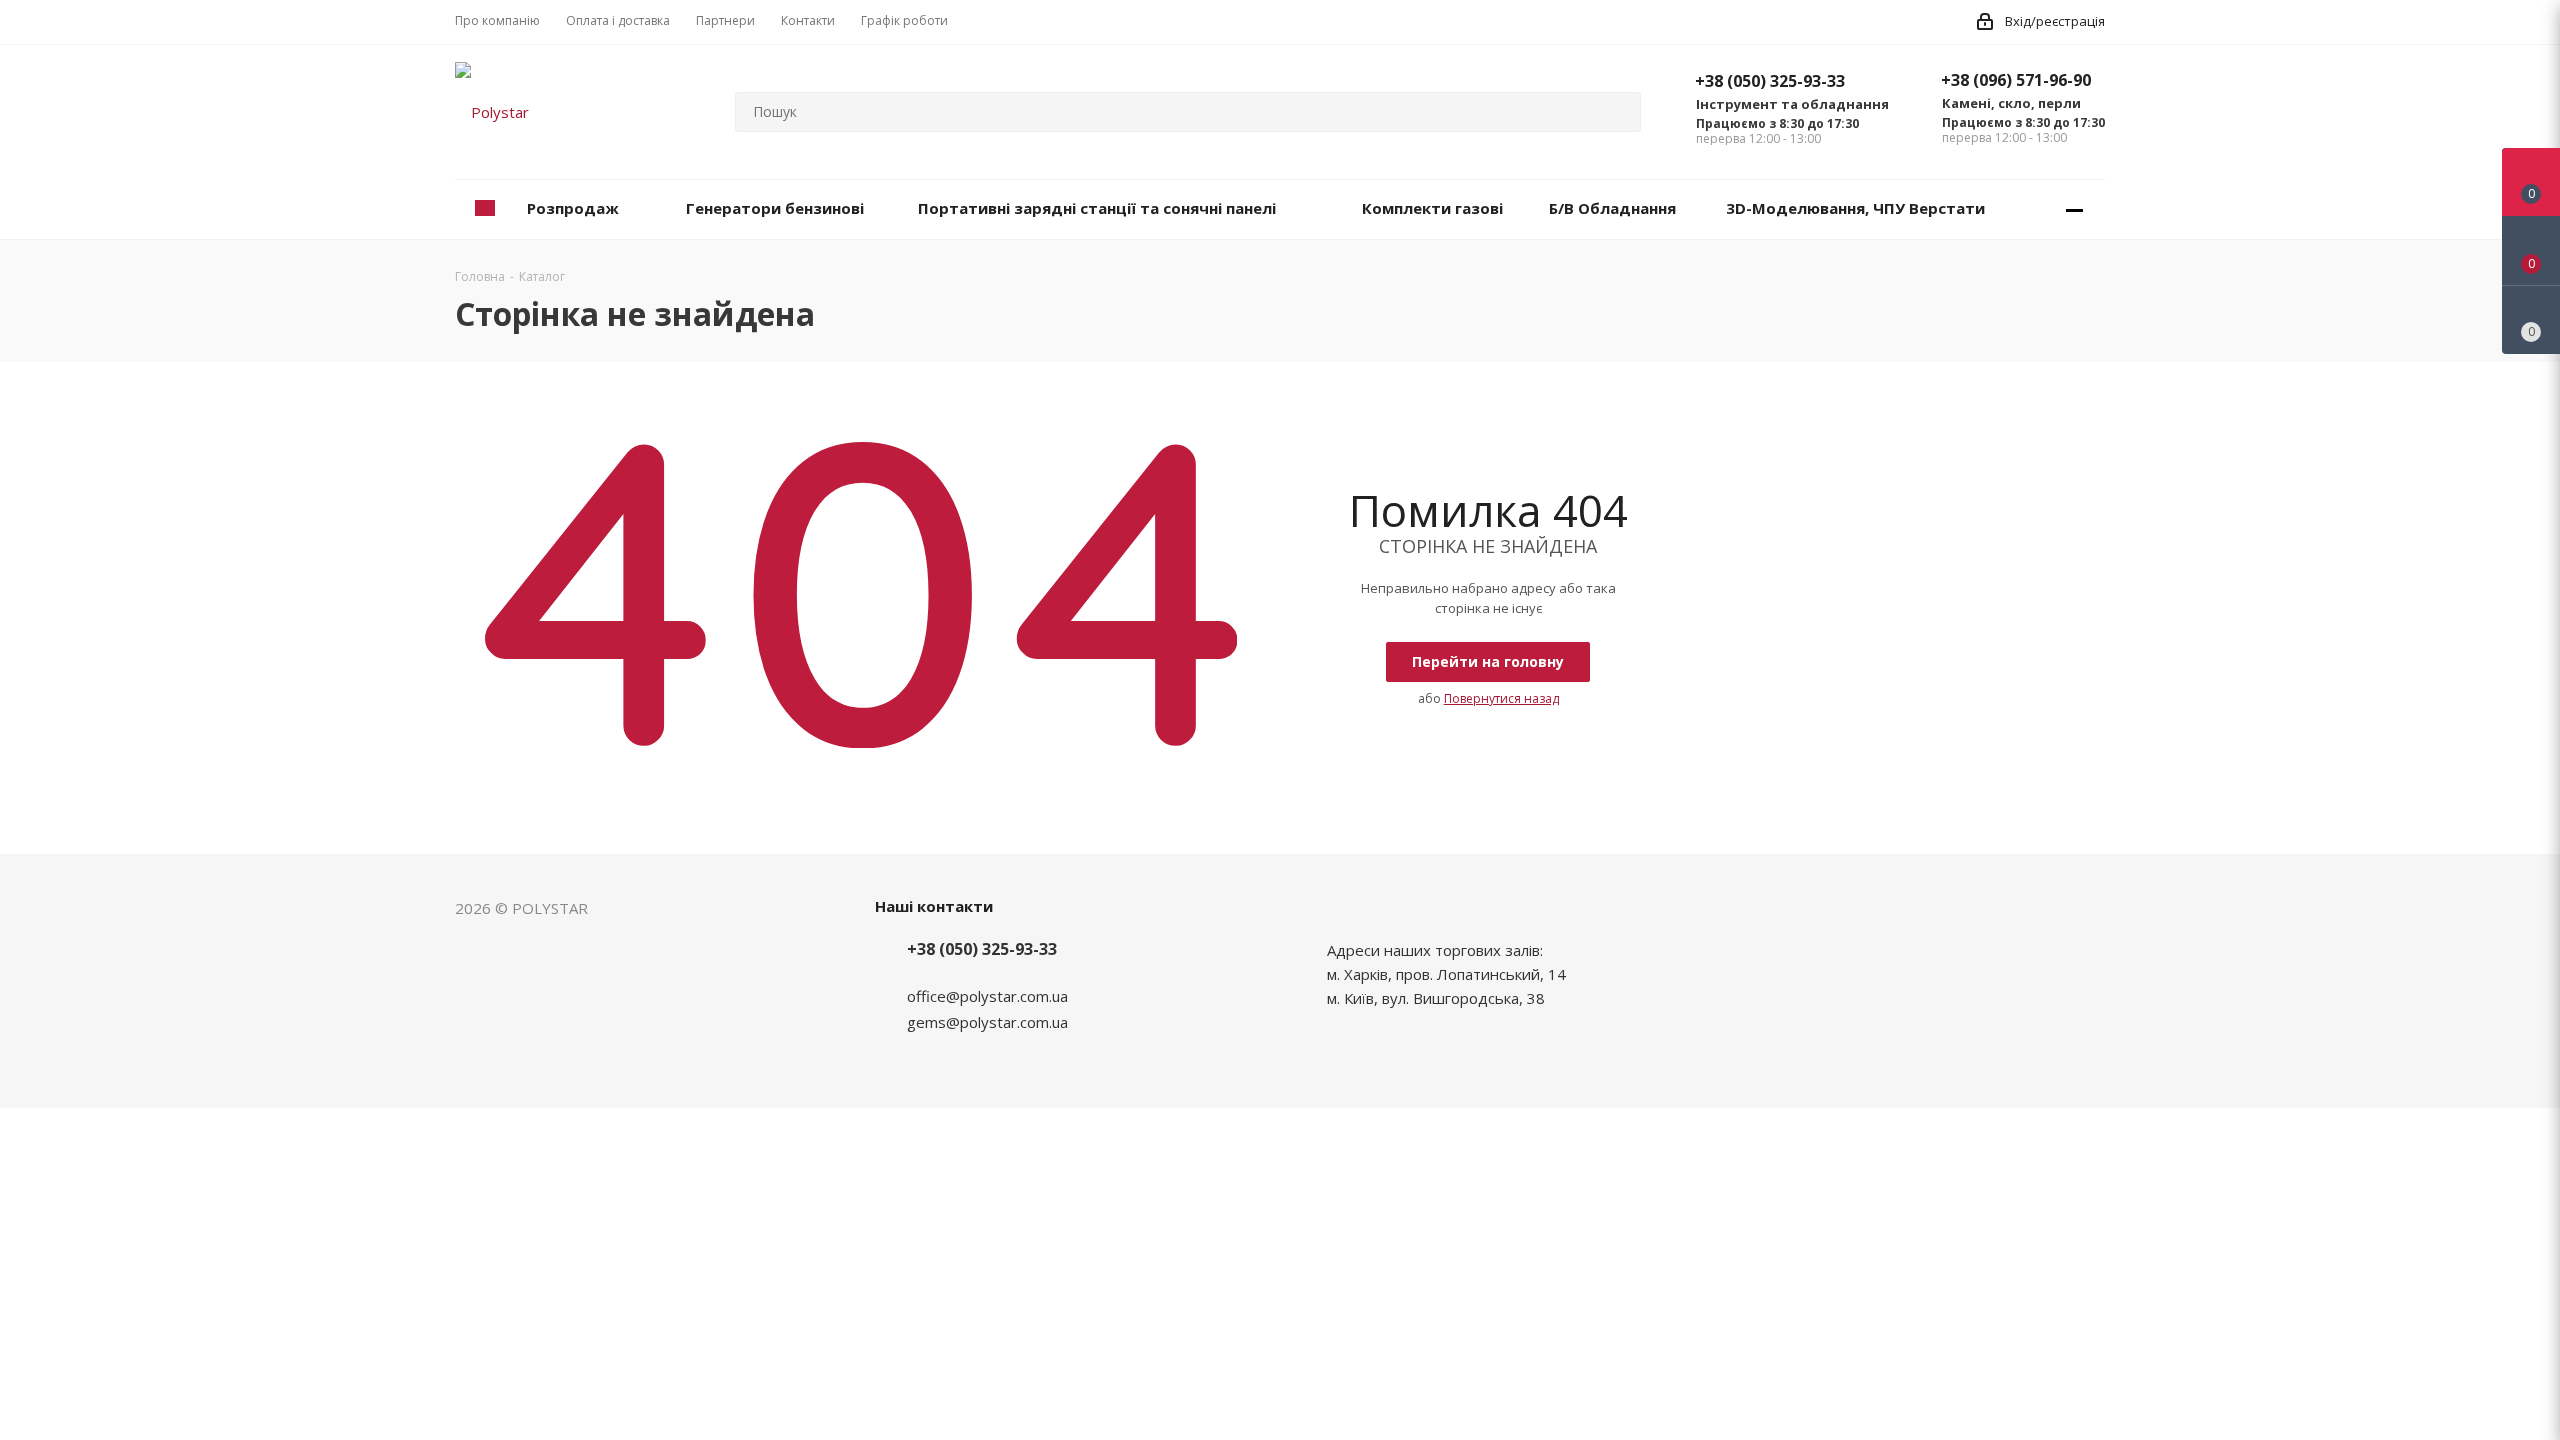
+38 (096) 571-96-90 (2016, 80)
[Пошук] (1617, 112)
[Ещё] (2075, 209)
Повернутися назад (1501, 698)
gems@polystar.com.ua (987, 1022)
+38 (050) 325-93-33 (1770, 81)
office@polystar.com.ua (987, 996)
